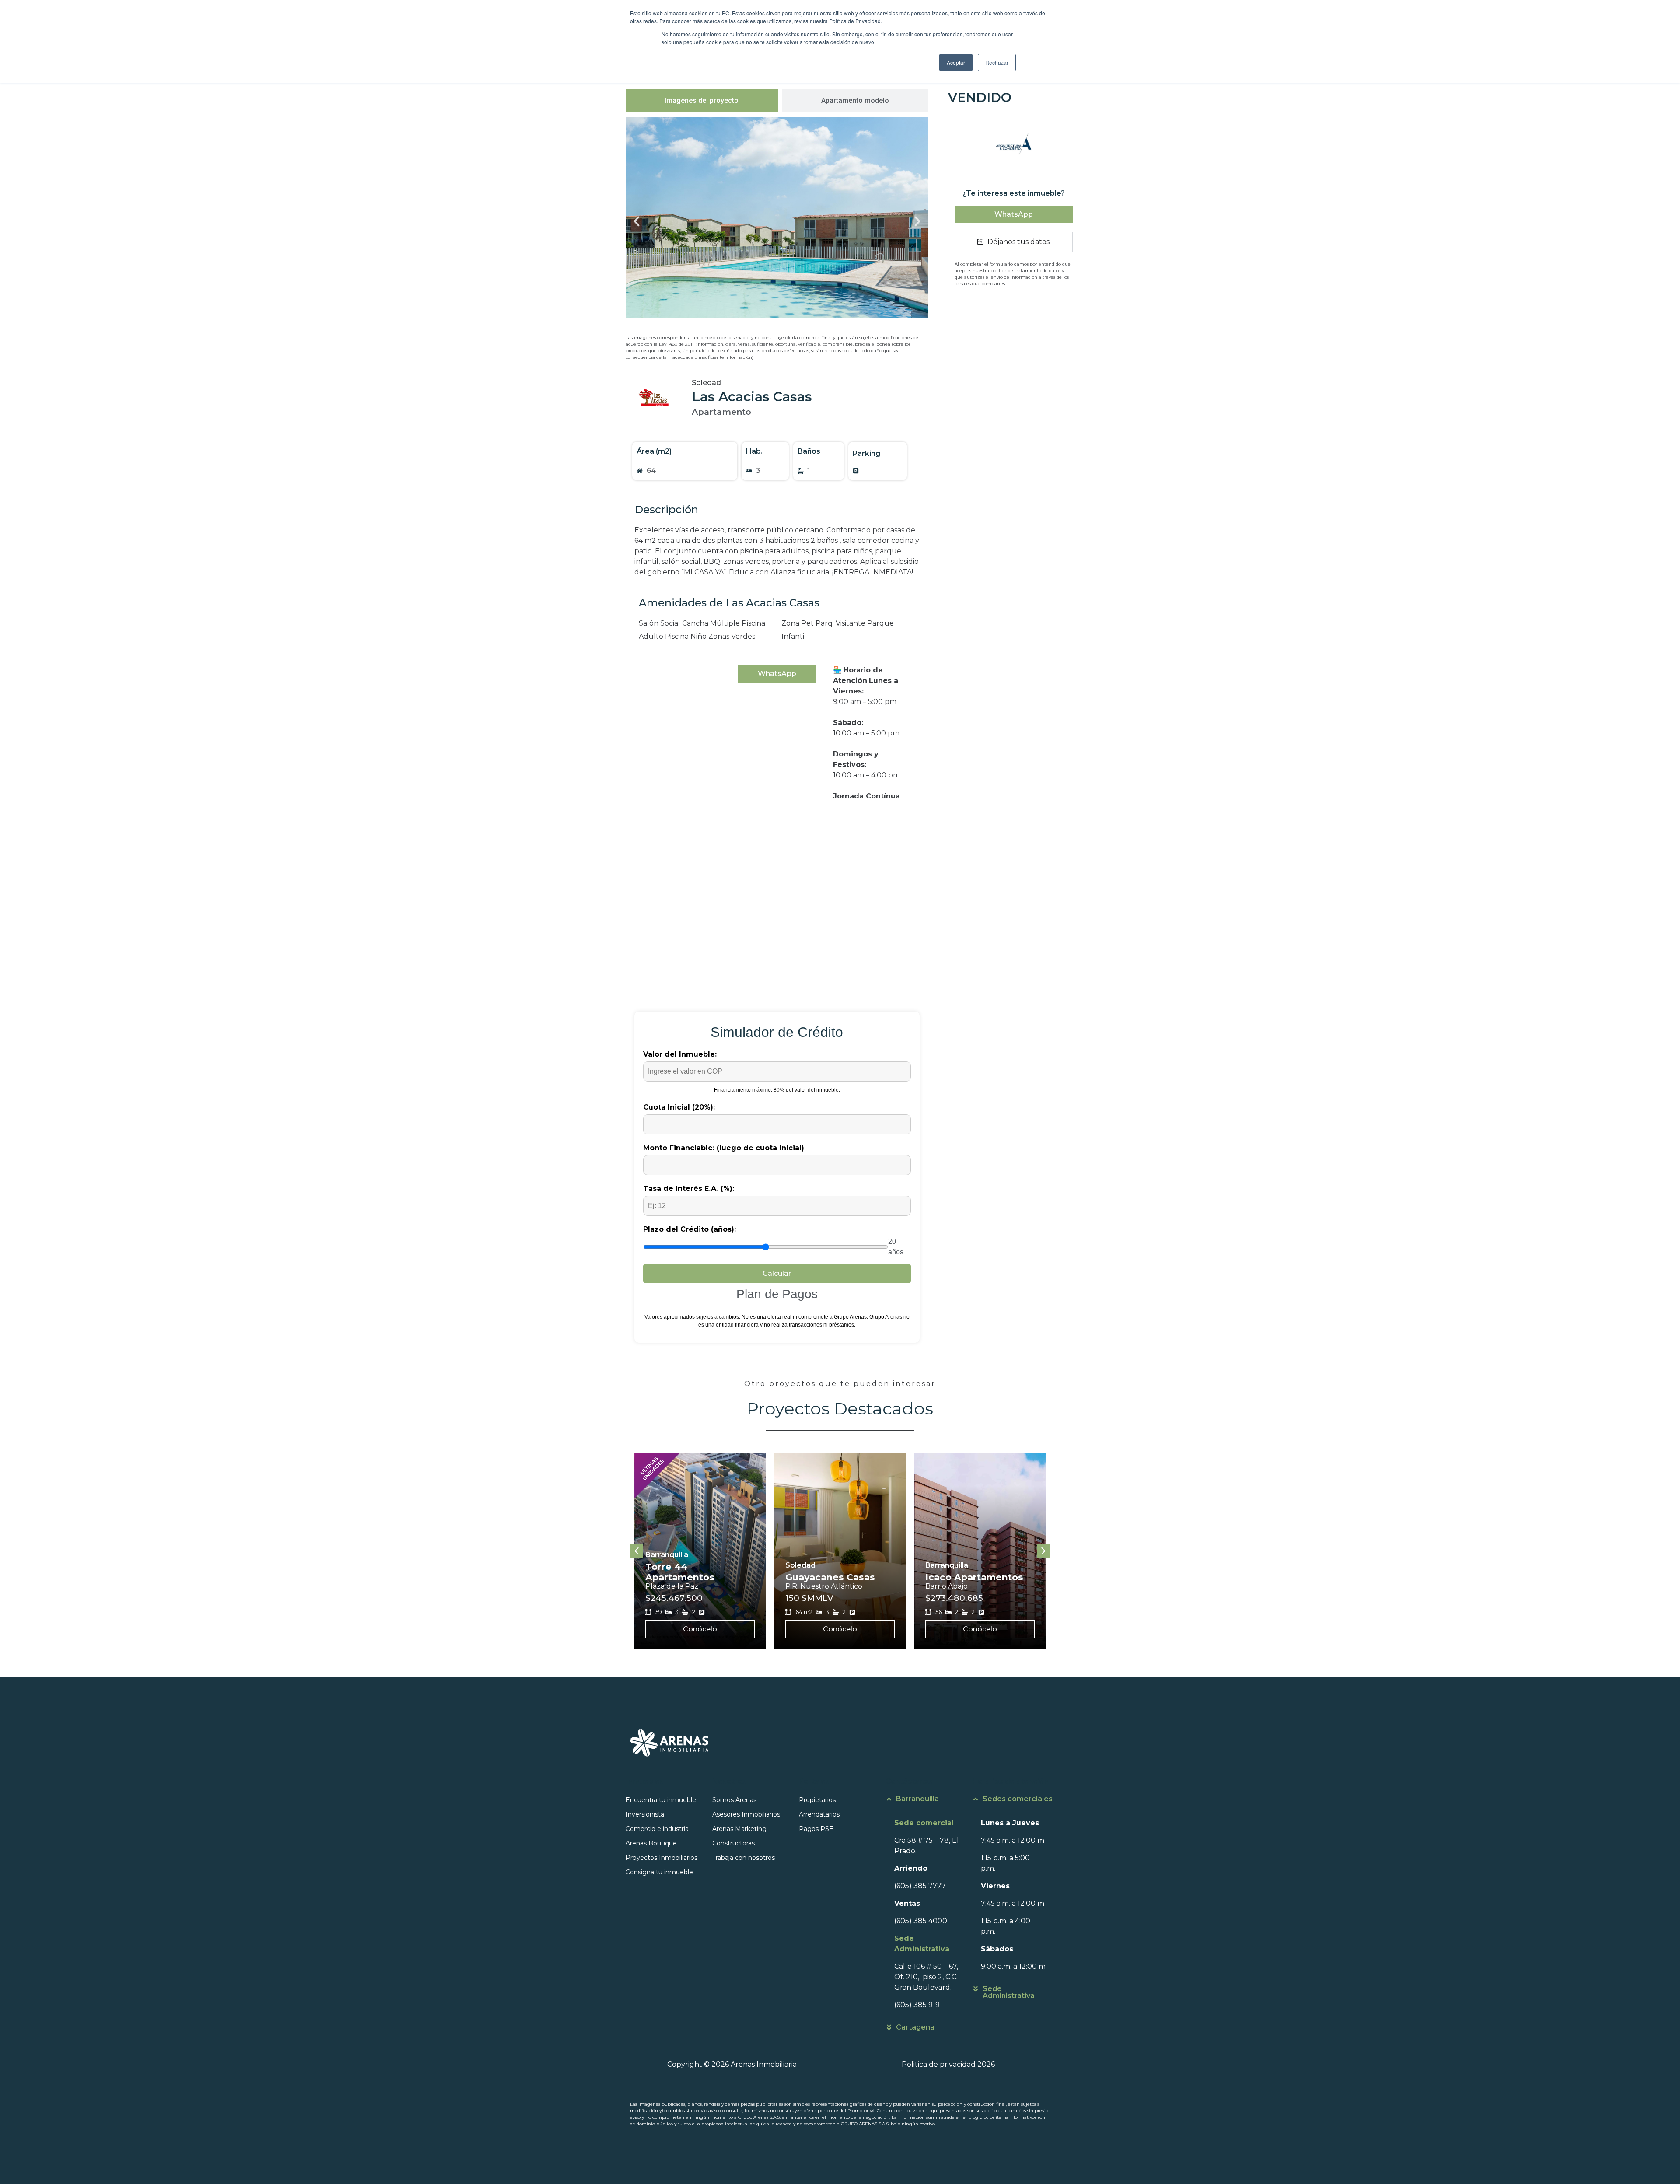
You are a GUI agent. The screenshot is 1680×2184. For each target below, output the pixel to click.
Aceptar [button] (956, 62)
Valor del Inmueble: (680, 1054)
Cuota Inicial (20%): (679, 1107)
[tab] (702, 101)
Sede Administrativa (1009, 1992)
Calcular (777, 1273)
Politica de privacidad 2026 (948, 2064)
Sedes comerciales (1018, 1799)
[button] (637, 221)
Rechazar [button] (997, 62)
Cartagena (915, 2027)
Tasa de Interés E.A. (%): (689, 1188)
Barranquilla (917, 1799)
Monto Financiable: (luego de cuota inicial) (724, 1148)
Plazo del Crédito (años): (689, 1229)
